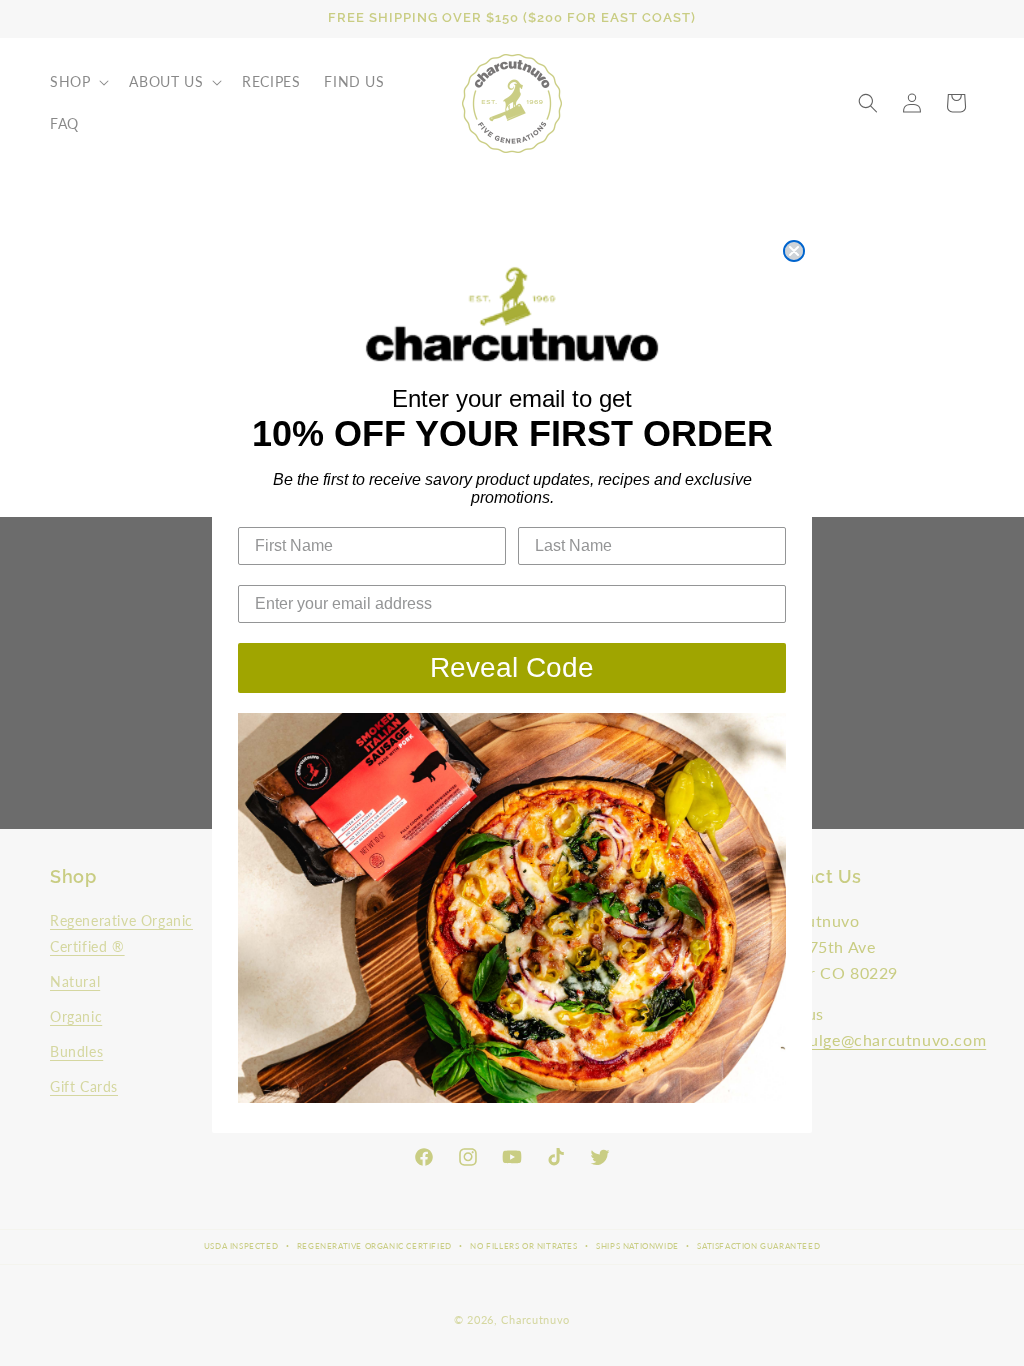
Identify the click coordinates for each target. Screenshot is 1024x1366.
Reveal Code (512, 667)
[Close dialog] (794, 251)
